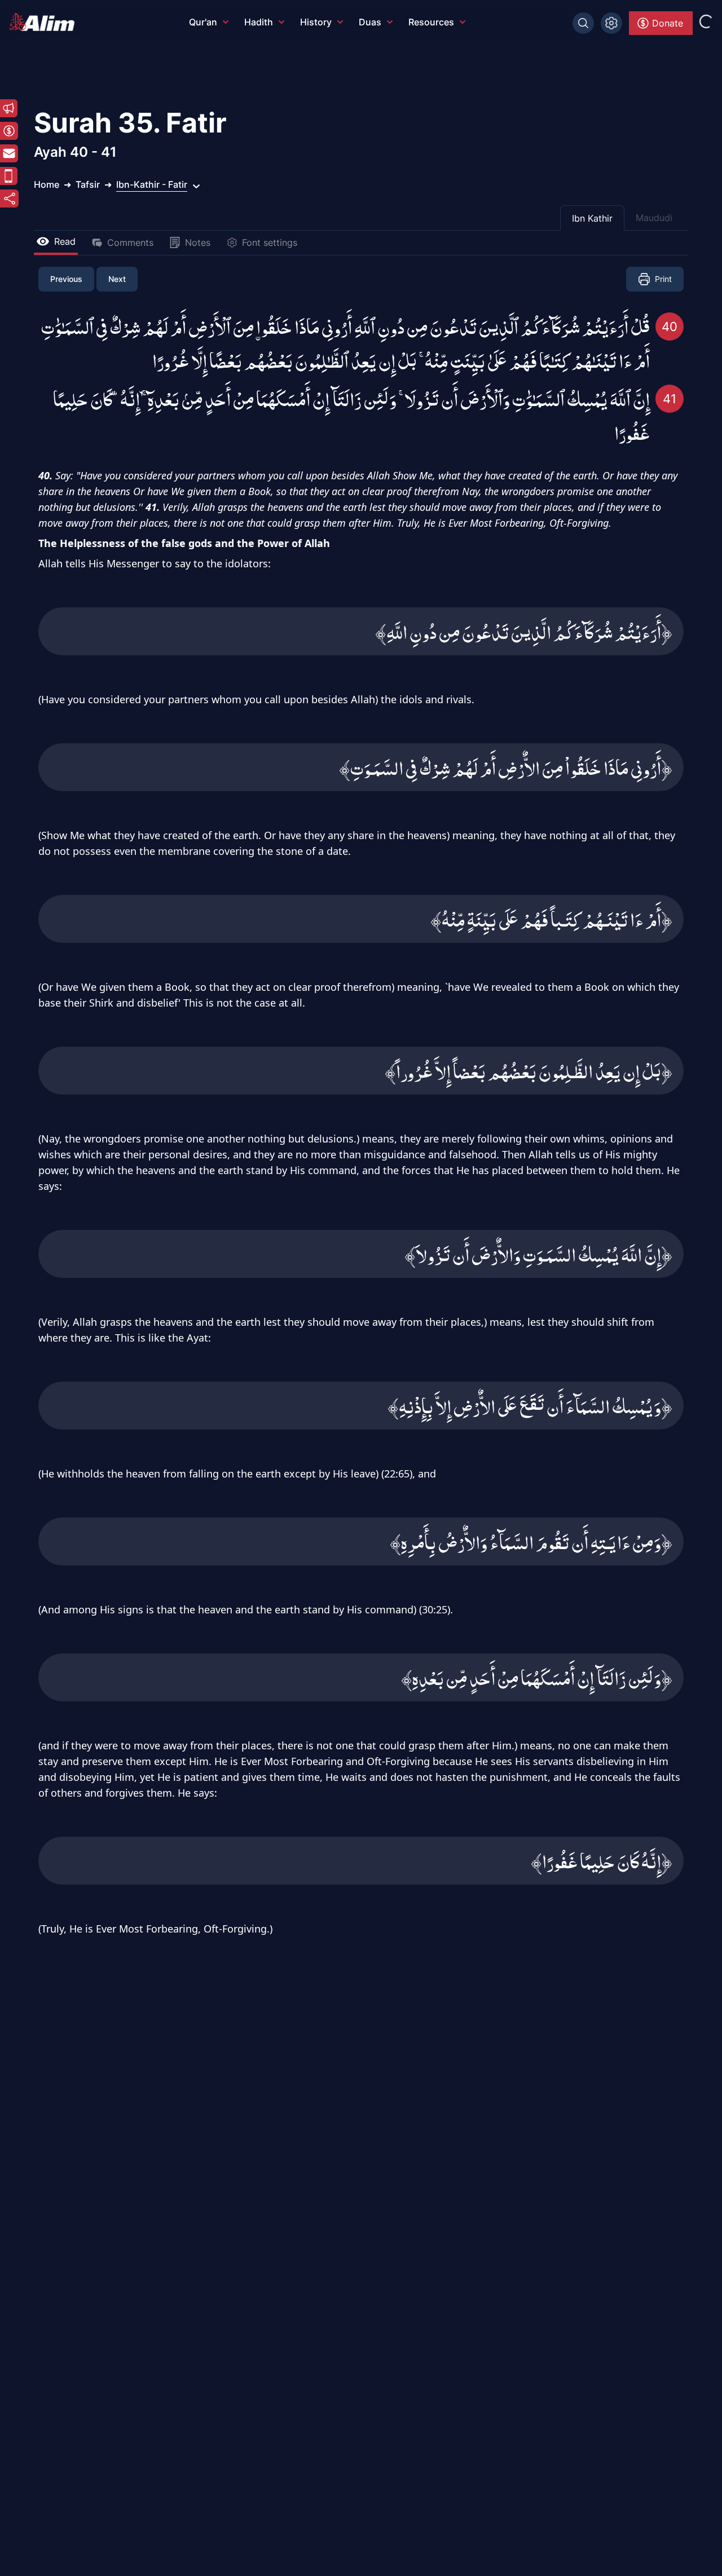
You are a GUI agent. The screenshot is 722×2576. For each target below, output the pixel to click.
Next (117, 279)
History (316, 22)
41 (670, 399)
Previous (66, 279)
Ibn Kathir (592, 218)
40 (670, 327)
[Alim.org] (45, 22)
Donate (668, 23)
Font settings (270, 242)
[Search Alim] (583, 23)
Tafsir (88, 184)
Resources (431, 22)
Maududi (654, 218)
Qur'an (203, 22)
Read (65, 241)
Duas (370, 22)
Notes (198, 242)
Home (47, 184)
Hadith (259, 22)
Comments (130, 242)
